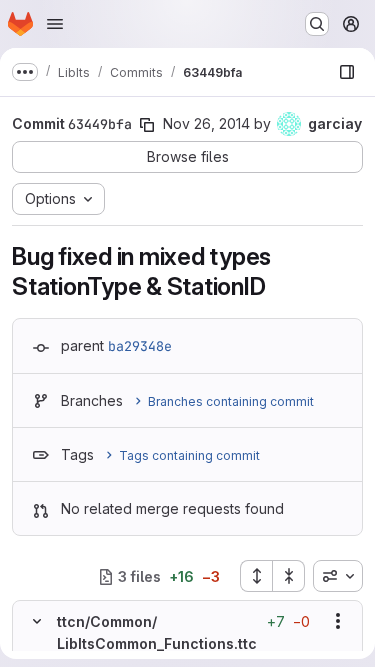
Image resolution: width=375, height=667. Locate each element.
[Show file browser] (347, 72)
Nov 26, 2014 (206, 123)
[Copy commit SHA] (147, 125)
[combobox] (338, 576)
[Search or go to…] (317, 24)
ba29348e (140, 346)
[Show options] (338, 621)
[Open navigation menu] (55, 24)
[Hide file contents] (37, 621)
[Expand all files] (256, 576)
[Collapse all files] (289, 576)
